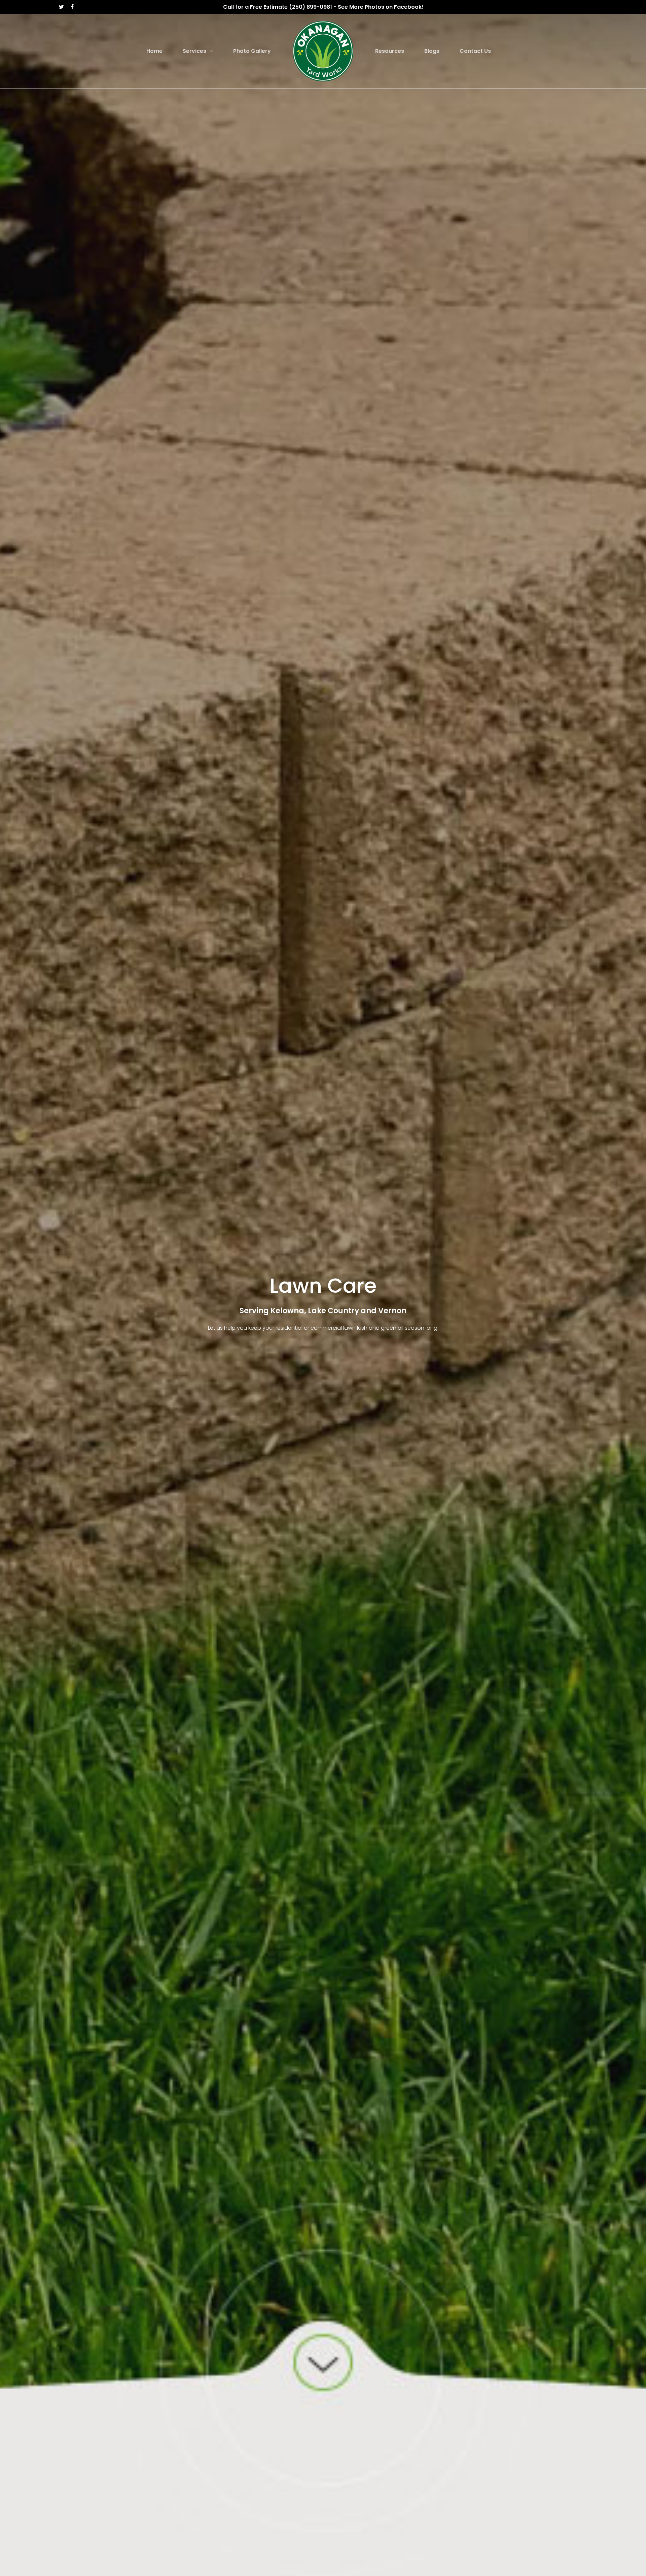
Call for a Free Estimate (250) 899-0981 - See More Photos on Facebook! (323, 7)
